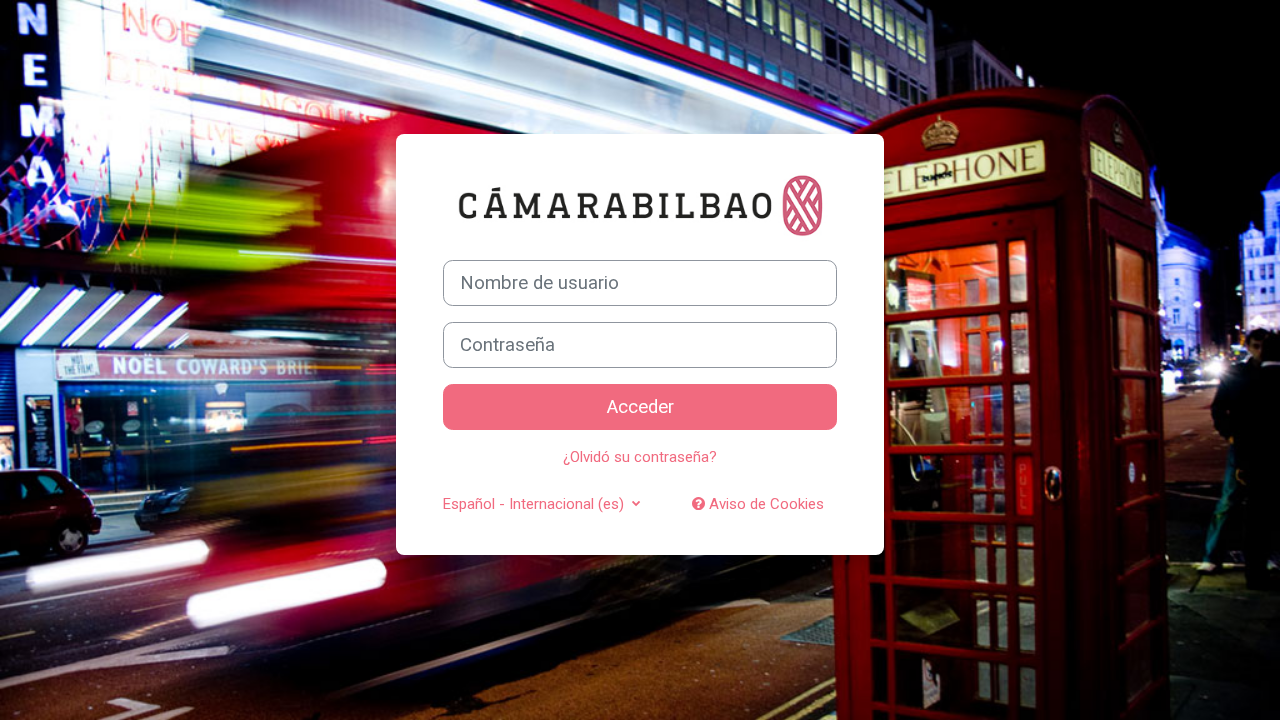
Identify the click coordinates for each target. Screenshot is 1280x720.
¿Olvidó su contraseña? (640, 457)
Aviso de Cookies (764, 504)
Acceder (640, 407)
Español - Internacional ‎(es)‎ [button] (535, 504)
